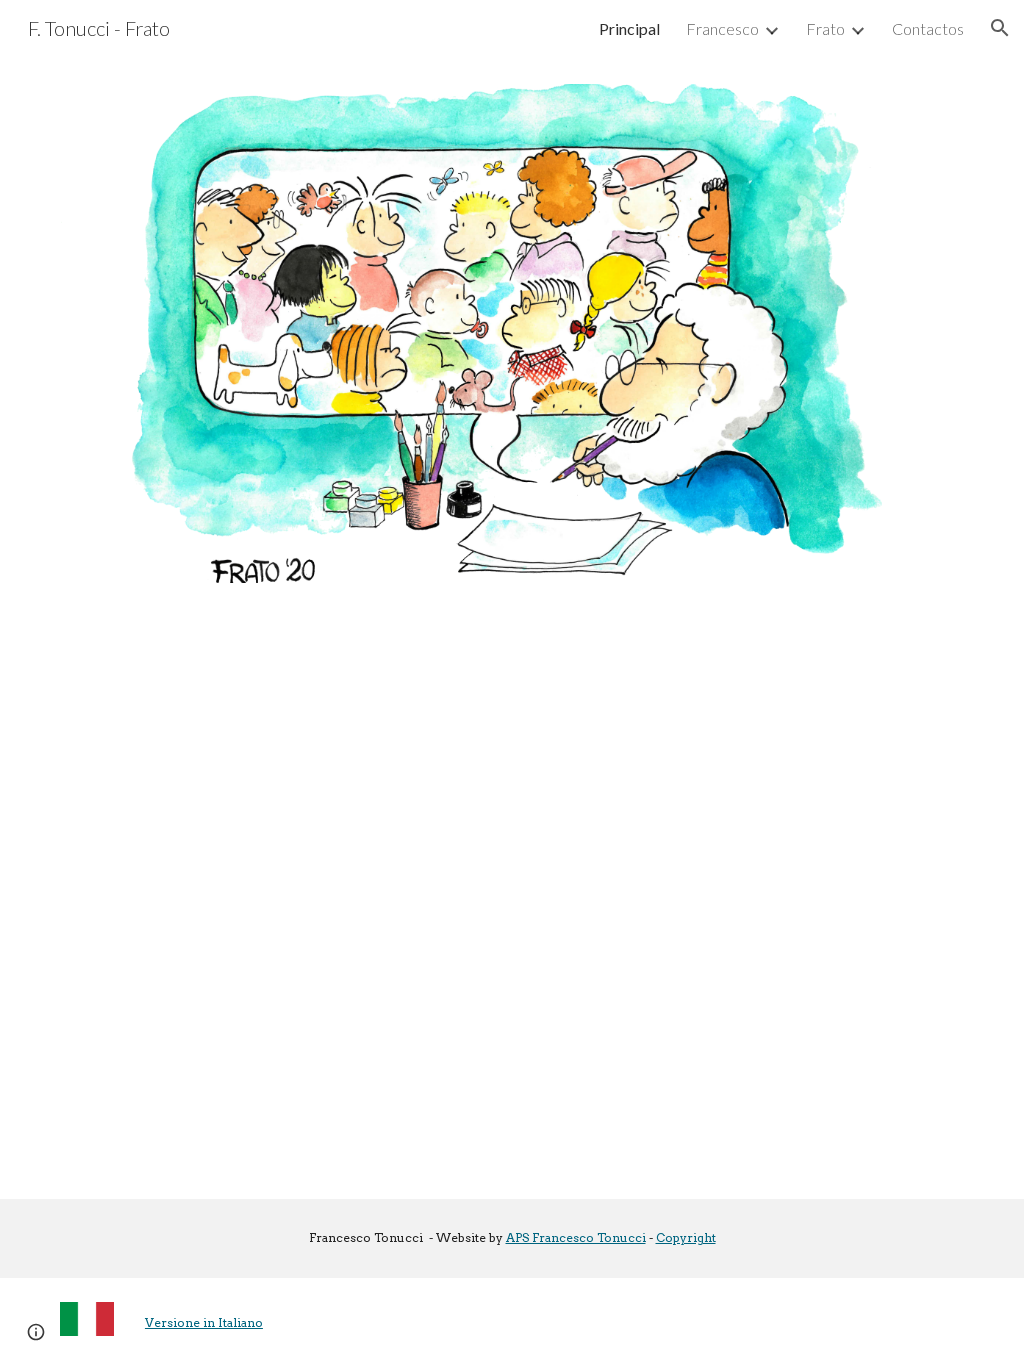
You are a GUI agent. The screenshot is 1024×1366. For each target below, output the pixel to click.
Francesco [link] (722, 28)
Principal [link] (629, 28)
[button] (1000, 28)
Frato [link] (825, 28)
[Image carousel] (512, 333)
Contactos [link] (928, 28)
